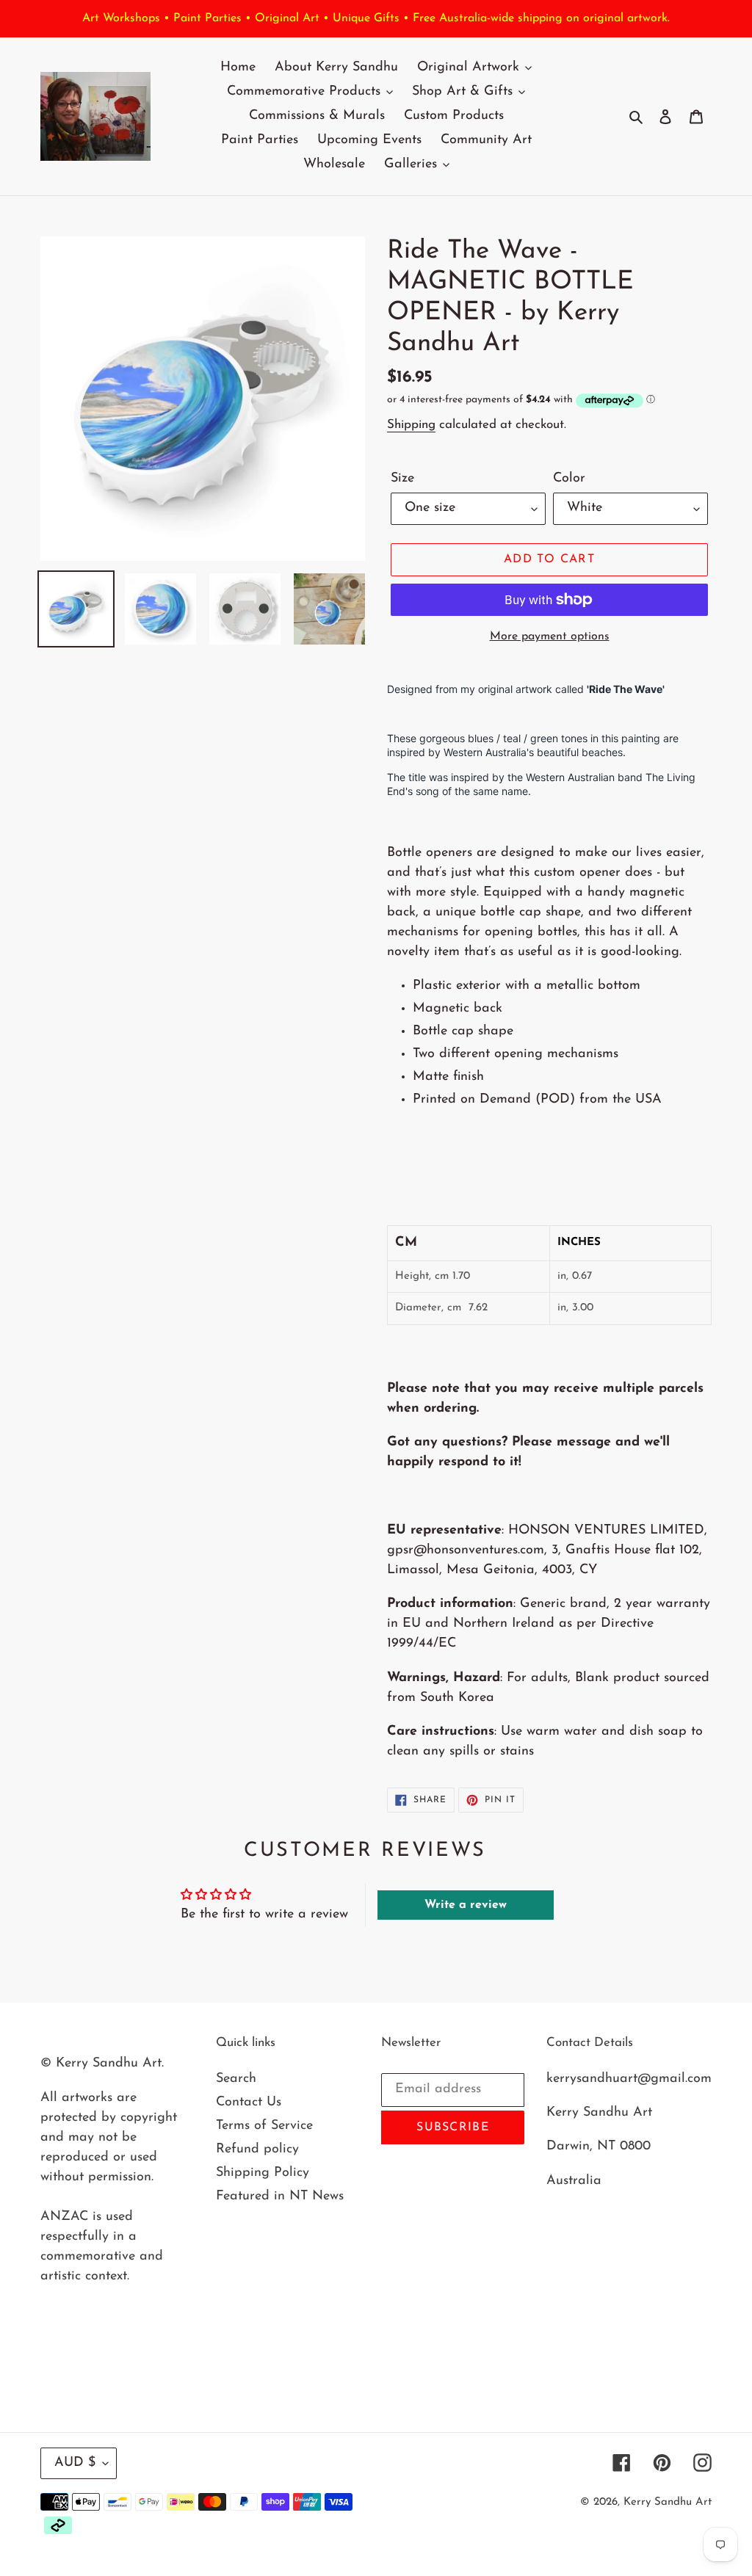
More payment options (550, 636)
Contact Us (249, 2102)
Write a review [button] (466, 1905)
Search (236, 2079)
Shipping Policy (263, 2173)
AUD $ (75, 2463)
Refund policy (257, 2149)
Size (402, 479)
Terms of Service (264, 2126)
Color (569, 479)
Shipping (411, 425)
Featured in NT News (280, 2196)
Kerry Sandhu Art (668, 2502)
